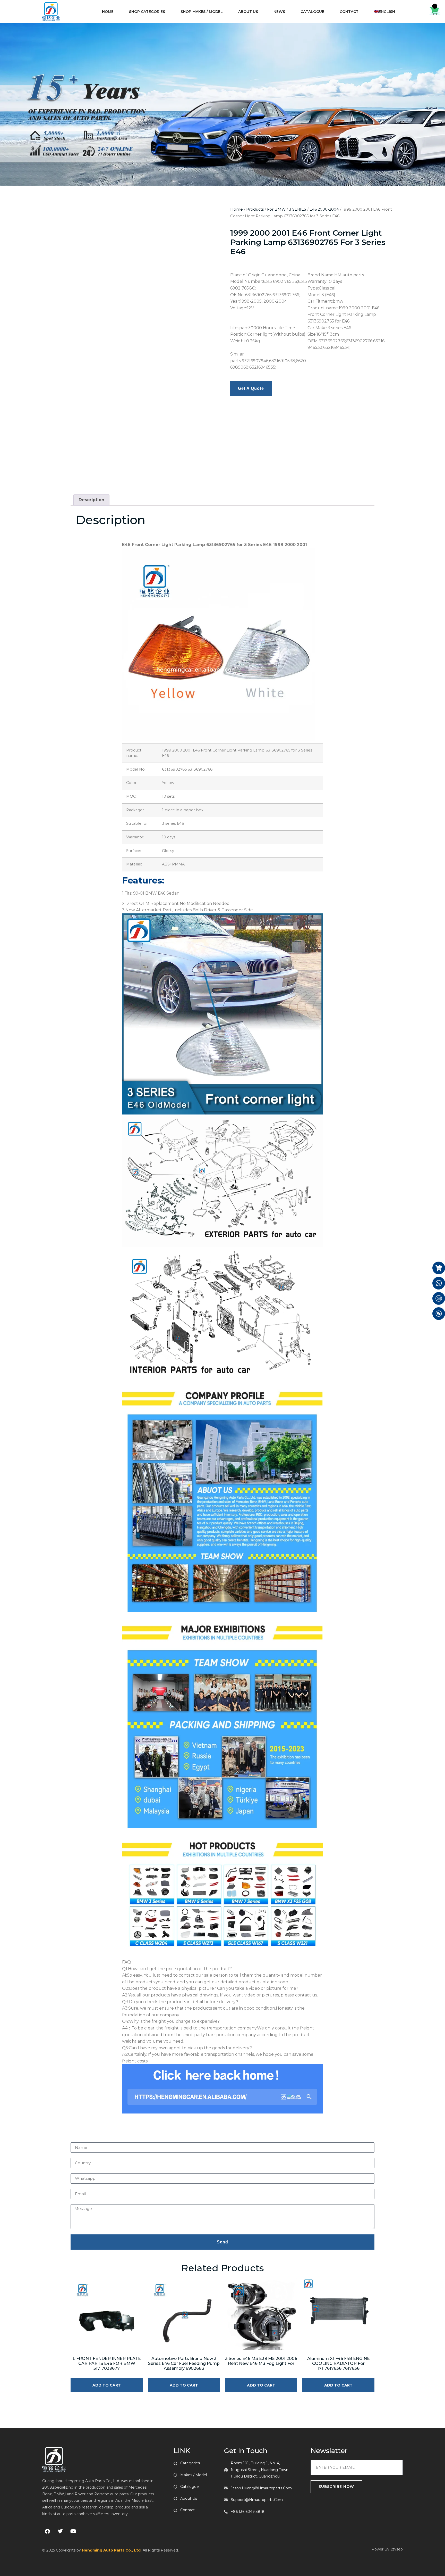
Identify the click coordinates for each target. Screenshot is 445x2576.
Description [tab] (91, 500)
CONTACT (349, 12)
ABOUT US (248, 12)
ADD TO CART (107, 2385)
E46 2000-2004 (324, 209)
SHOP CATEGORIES (147, 12)
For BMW (276, 209)
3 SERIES (298, 209)
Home (237, 209)
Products (255, 209)
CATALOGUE (312, 12)
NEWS (279, 12)
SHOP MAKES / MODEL (202, 12)
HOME (108, 12)
